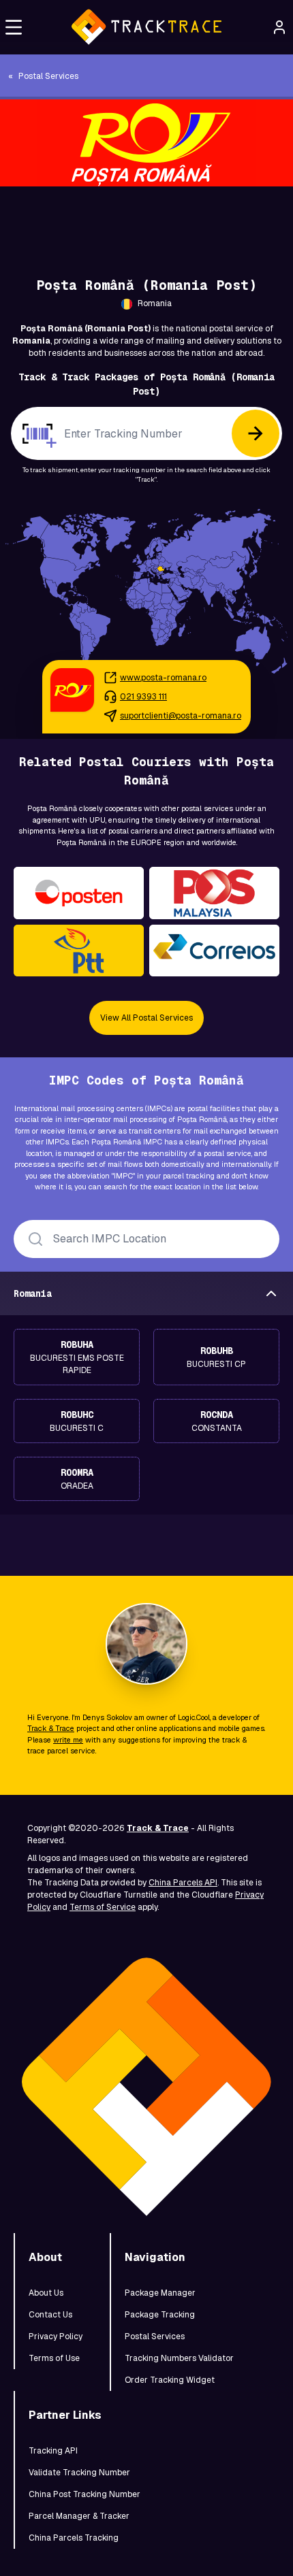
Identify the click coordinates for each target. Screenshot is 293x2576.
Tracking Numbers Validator (179, 2358)
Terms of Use (54, 2358)
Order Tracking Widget (170, 2380)
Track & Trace (51, 1728)
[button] (14, 27)
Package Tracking (160, 2315)
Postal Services (155, 2336)
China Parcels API (183, 1883)
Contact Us (50, 2315)
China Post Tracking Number (84, 2494)
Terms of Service (103, 1907)
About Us (46, 2293)
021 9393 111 (143, 697)
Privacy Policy (56, 2336)
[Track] (256, 433)
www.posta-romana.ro (163, 678)
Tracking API (53, 2451)
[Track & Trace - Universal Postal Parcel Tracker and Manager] (146, 27)
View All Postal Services (146, 1018)
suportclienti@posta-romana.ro (181, 716)
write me (68, 1740)
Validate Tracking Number (79, 2473)
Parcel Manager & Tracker (79, 2516)
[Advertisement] (146, 217)
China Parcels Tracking (74, 2538)
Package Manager (160, 2293)
